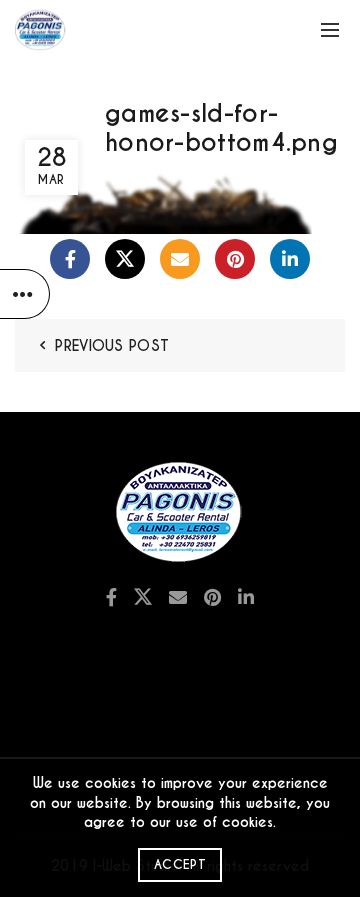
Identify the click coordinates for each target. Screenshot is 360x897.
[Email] (180, 259)
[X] (125, 259)
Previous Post (112, 346)
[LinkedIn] (290, 259)
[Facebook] (70, 259)
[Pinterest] (235, 259)
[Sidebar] (25, 294)
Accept (180, 864)
